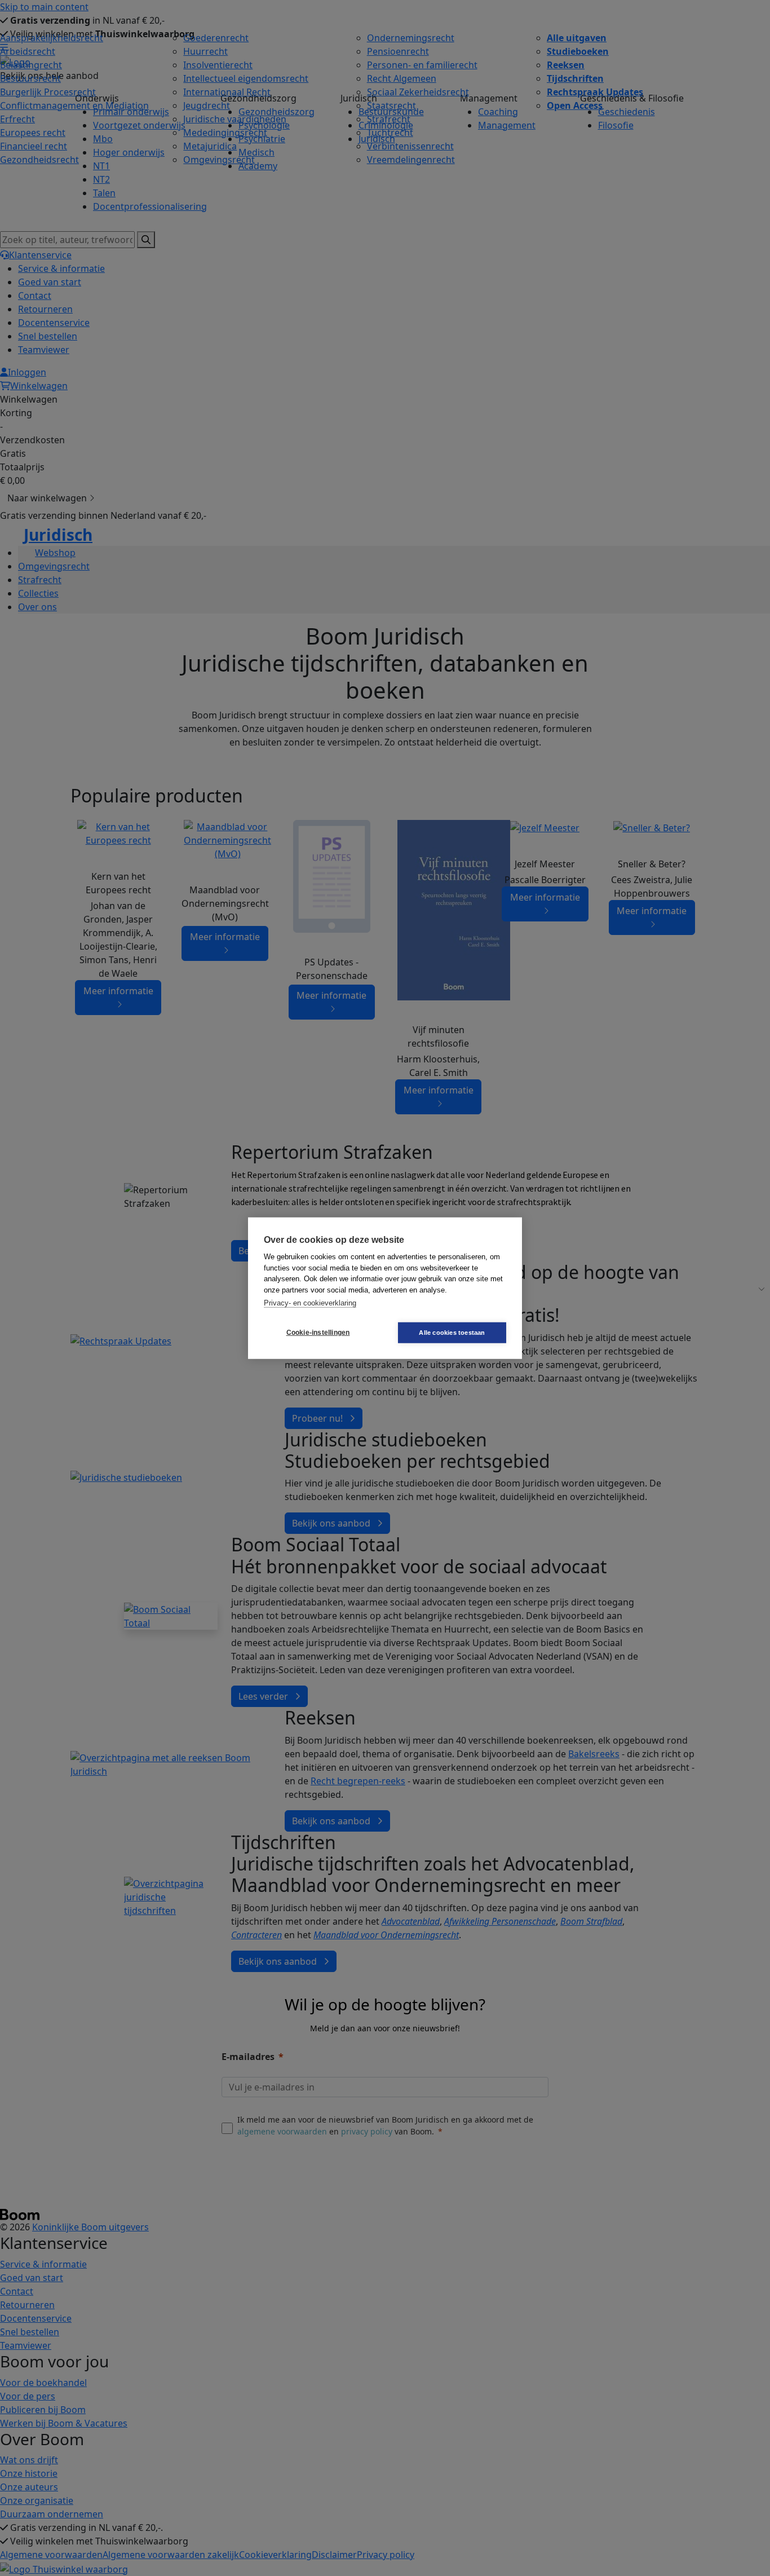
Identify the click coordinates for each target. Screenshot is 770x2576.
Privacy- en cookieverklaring (310, 1303)
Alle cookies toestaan (452, 1332)
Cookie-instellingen (318, 1333)
